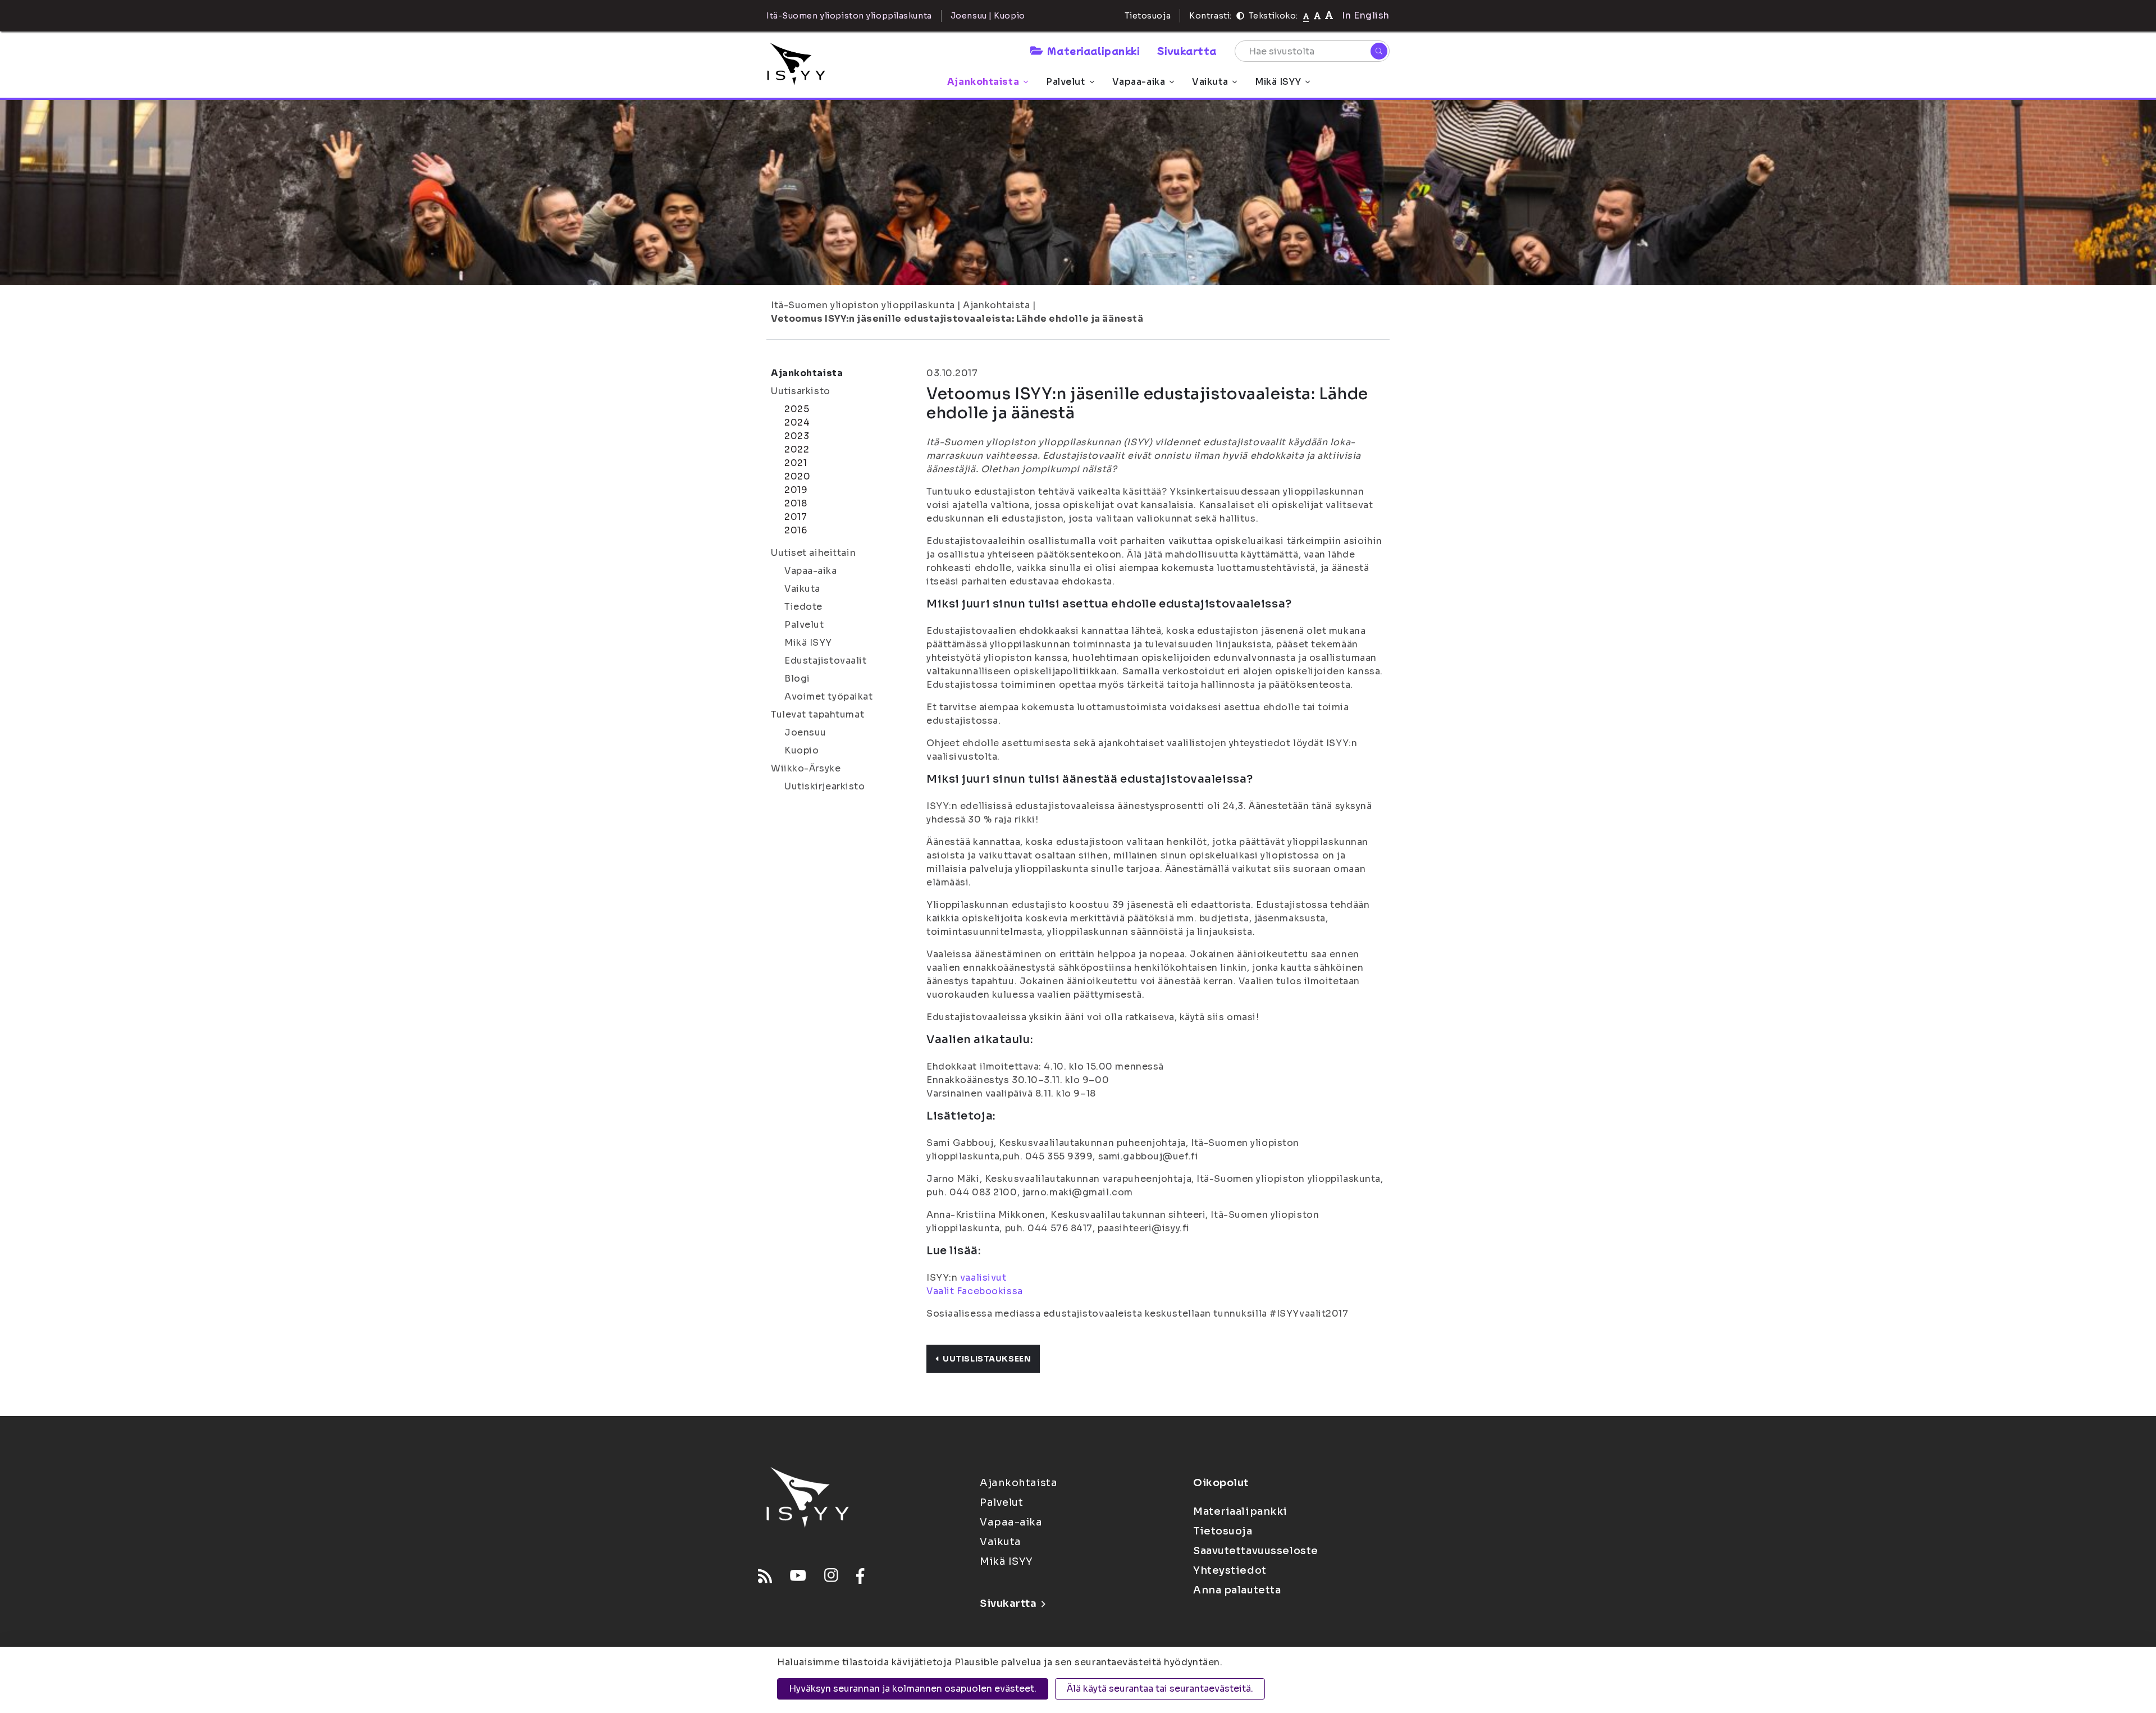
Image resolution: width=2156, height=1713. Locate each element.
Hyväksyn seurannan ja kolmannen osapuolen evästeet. (913, 1689)
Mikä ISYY (1278, 82)
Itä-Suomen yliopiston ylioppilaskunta (863, 305)
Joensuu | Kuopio (988, 16)
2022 (797, 449)
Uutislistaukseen (987, 1359)
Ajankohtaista (983, 82)
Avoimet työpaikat (829, 696)
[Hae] (1379, 51)
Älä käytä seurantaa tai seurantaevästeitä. (1160, 1689)
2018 (796, 503)
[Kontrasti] (1240, 16)
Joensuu (805, 732)
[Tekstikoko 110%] (1317, 15)
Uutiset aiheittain (813, 553)
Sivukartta (1187, 51)
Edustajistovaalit (826, 661)
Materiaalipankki (1093, 51)
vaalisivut (983, 1278)
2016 (796, 530)
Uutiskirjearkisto (825, 786)
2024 (797, 422)
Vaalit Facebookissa (975, 1291)
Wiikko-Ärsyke (806, 768)
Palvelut (1065, 82)
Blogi (797, 679)
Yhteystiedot (1230, 1570)
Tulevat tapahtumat (817, 714)
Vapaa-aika (1139, 82)
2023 (797, 436)
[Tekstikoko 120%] (1329, 15)
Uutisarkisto (801, 391)
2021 (796, 463)
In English (1366, 15)
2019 (796, 490)
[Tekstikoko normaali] (1306, 16)
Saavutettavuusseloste (1256, 1551)
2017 (796, 517)
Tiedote (803, 607)
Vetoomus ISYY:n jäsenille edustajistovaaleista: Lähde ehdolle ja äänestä (957, 319)
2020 (797, 476)
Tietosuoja (1148, 16)
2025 (797, 409)
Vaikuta (1210, 82)
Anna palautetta (1237, 1590)
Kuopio (801, 750)
